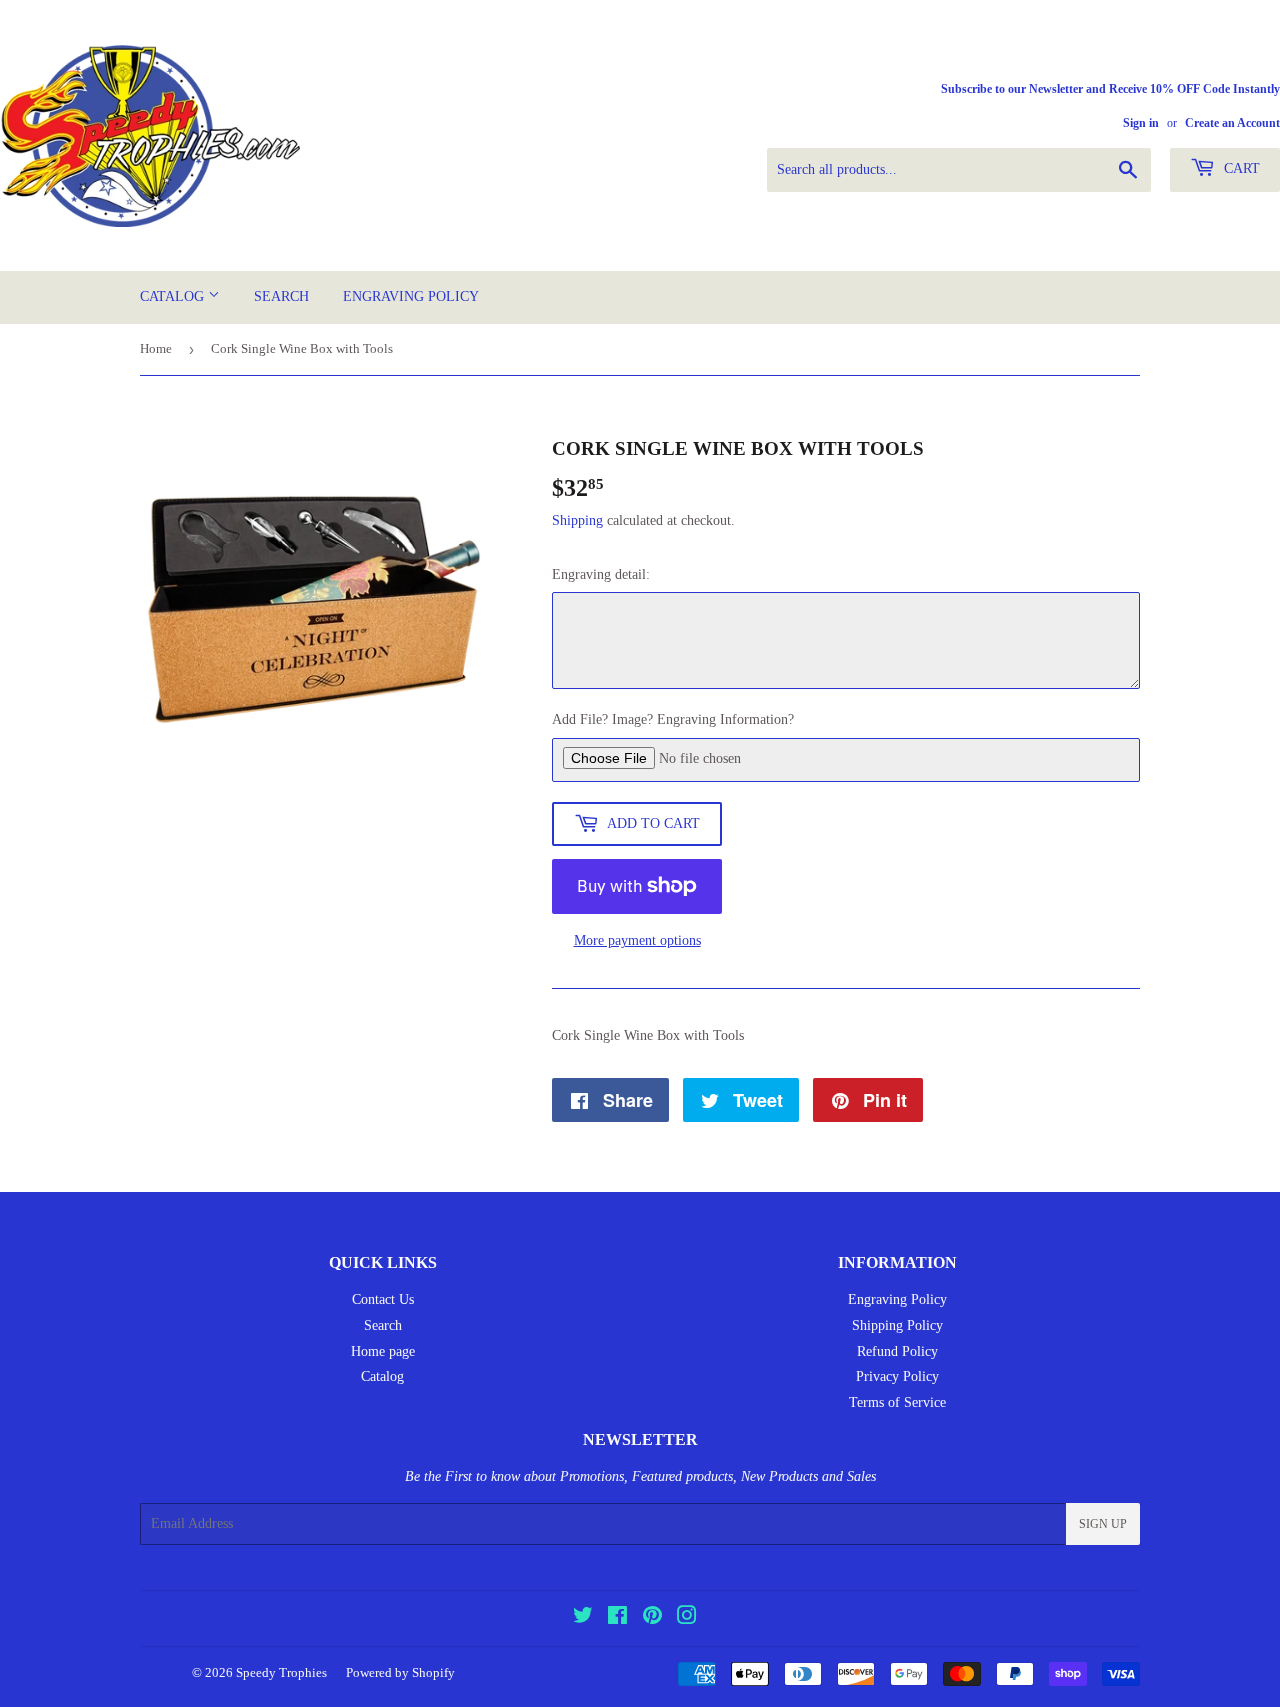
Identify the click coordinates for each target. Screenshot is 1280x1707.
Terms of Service (897, 1402)
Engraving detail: (601, 574)
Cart (1240, 168)
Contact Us (383, 1299)
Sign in (1141, 123)
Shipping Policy (897, 1325)
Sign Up (1103, 1524)
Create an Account (1232, 123)
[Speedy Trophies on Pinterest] (652, 1618)
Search (281, 296)
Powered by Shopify (400, 1672)
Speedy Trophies (281, 1672)
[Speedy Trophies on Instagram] (687, 1618)
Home (156, 348)
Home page (383, 1351)
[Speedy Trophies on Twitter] (583, 1618)
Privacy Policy (897, 1376)
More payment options (637, 940)
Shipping (577, 520)
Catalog (174, 296)
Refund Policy (897, 1351)
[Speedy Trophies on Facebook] (617, 1618)
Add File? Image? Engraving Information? (673, 719)
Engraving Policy (411, 296)
